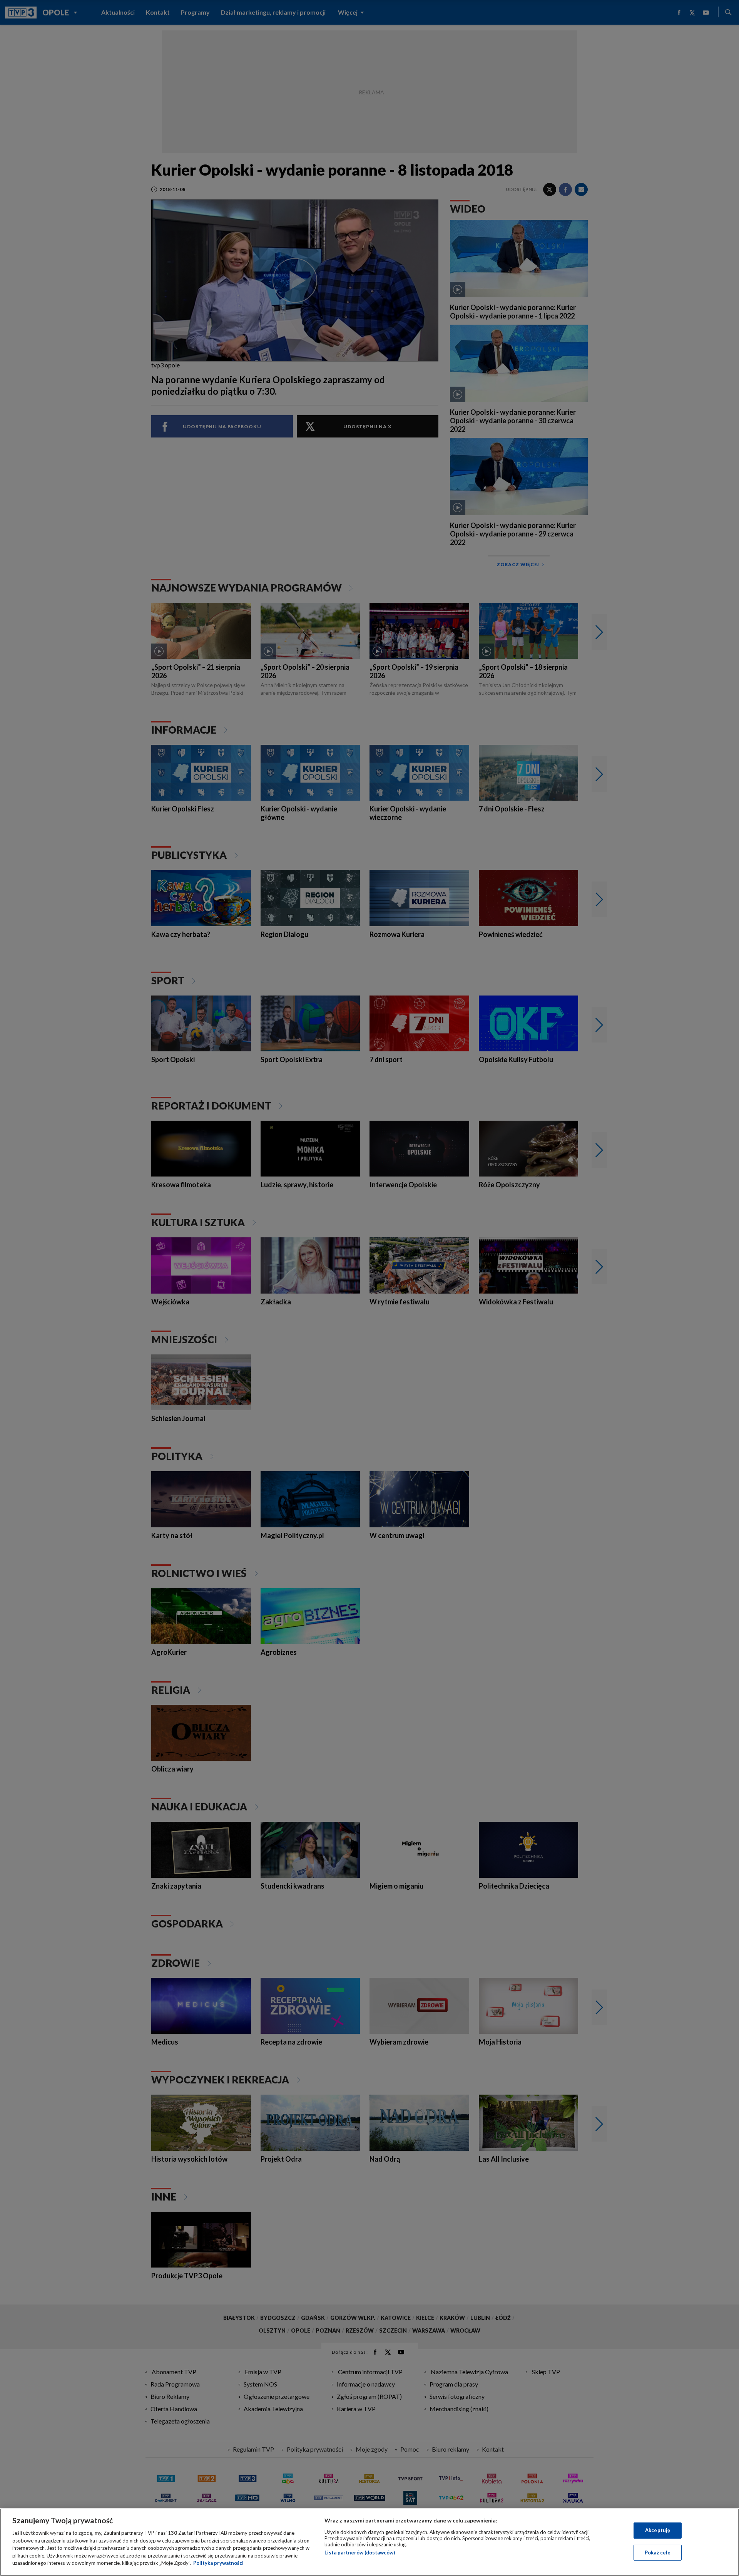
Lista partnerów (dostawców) (360, 2553)
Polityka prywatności (218, 2563)
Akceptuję (658, 2530)
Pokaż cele (658, 2553)
